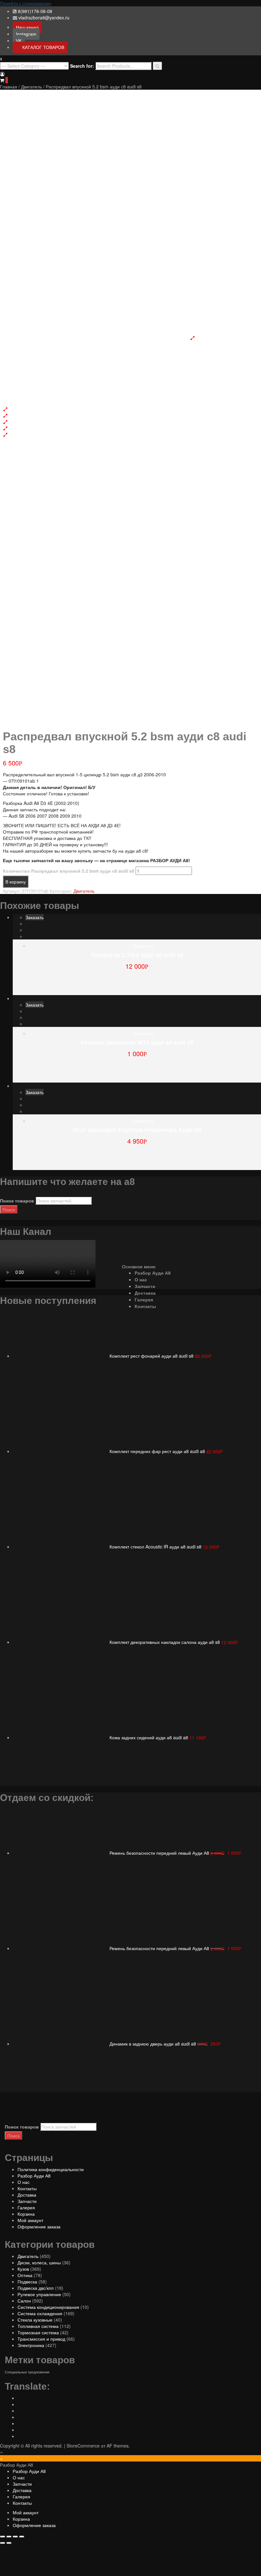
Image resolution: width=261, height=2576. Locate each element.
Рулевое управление (39, 2294)
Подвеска (27, 2282)
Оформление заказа (39, 2226)
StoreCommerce (83, 2446)
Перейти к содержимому (26, 3)
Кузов (23, 2269)
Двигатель (32, 87)
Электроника (31, 2345)
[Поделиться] (9, 2537)
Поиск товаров (17, 1201)
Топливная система (38, 2326)
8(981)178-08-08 (35, 11)
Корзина (26, 2214)
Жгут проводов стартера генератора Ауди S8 (137, 1130)
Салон (24, 2301)
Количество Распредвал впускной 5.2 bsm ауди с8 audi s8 (69, 871)
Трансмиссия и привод (41, 2339)
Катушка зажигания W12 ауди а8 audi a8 (137, 1042)
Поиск (9, 1209)
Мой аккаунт (30, 2220)
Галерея (144, 1300)
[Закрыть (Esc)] (3, 2537)
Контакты (145, 1306)
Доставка (145, 1293)
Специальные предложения (27, 2372)
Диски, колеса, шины (39, 2262)
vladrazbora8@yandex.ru (44, 17)
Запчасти (145, 1286)
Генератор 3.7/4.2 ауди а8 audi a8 (137, 955)
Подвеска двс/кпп (36, 2288)
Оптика (25, 2275)
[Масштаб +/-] (22, 2537)
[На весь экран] (15, 2537)
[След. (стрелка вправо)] (9, 2543)
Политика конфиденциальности (51, 2169)
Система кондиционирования (48, 2307)
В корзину (16, 882)
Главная (9, 87)
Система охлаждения (40, 2313)
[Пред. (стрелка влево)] (3, 2543)
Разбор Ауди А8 (153, 1273)
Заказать (35, 917)
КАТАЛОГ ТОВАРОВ (43, 47)
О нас (141, 1280)
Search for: (82, 66)
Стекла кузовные (35, 2320)
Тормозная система (38, 2332)
